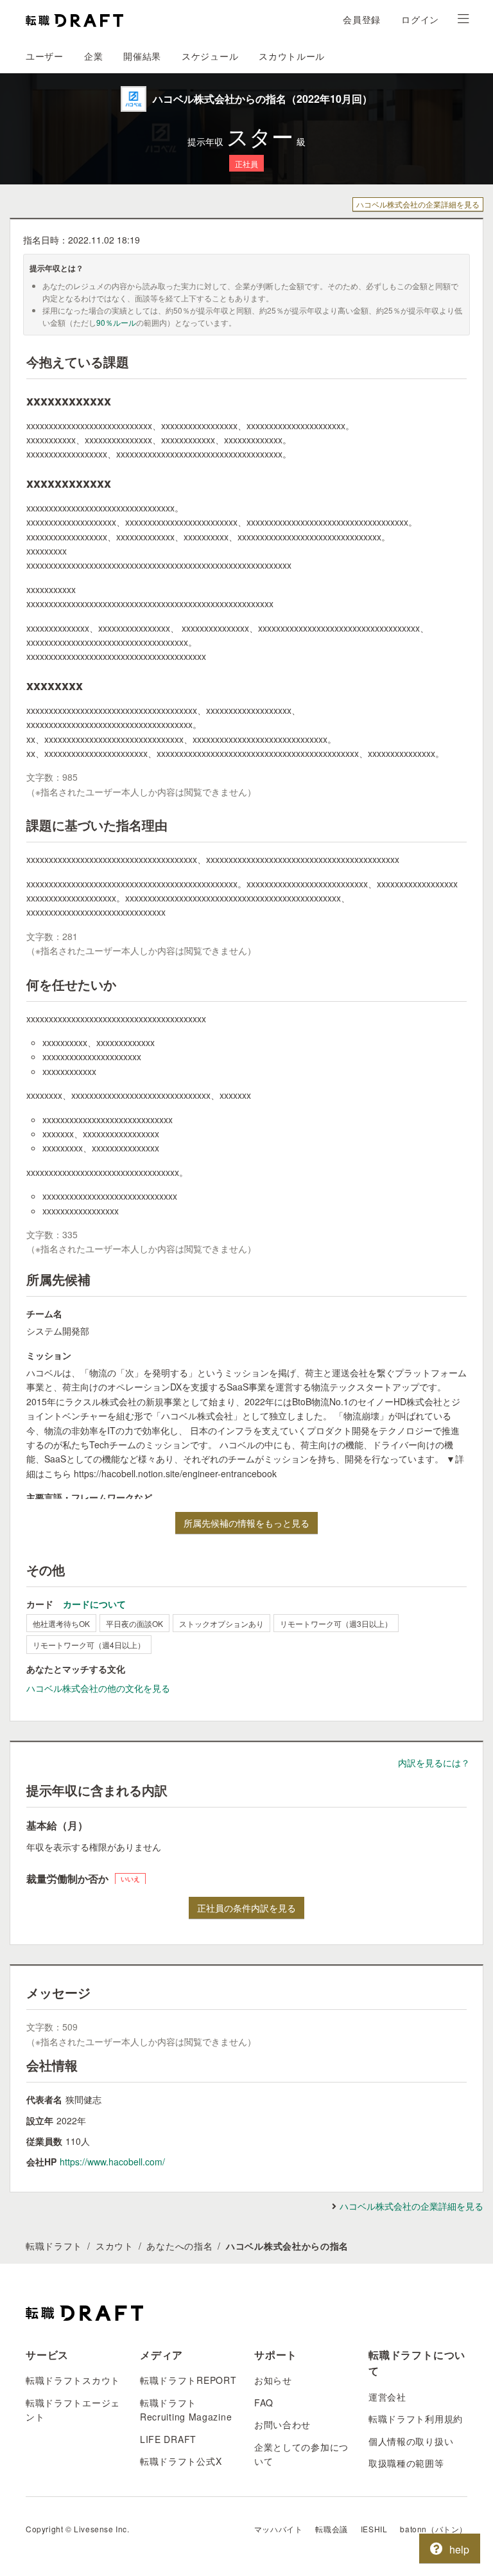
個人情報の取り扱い (411, 2441)
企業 (93, 56)
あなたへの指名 (179, 2246)
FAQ (264, 2403)
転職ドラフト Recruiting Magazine (186, 2410)
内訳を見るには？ (434, 1763)
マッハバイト (279, 2529)
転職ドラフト (54, 2246)
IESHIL (374, 2529)
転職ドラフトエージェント (73, 2410)
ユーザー (45, 56)
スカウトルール (292, 56)
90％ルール (116, 322)
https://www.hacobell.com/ (112, 2162)
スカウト (115, 2246)
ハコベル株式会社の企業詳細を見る (418, 204)
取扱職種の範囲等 (406, 2463)
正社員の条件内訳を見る (246, 1908)
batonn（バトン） (434, 2529)
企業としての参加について (301, 2454)
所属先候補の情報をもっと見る (246, 1523)
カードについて (94, 1604)
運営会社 (387, 2397)
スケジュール (210, 56)
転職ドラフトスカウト (73, 2380)
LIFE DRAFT (168, 2439)
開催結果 (142, 56)
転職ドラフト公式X (181, 2461)
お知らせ (273, 2380)
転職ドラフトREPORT (188, 2380)
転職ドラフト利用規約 (416, 2419)
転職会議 (331, 2529)
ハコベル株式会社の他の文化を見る (98, 1688)
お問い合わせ (282, 2424)
